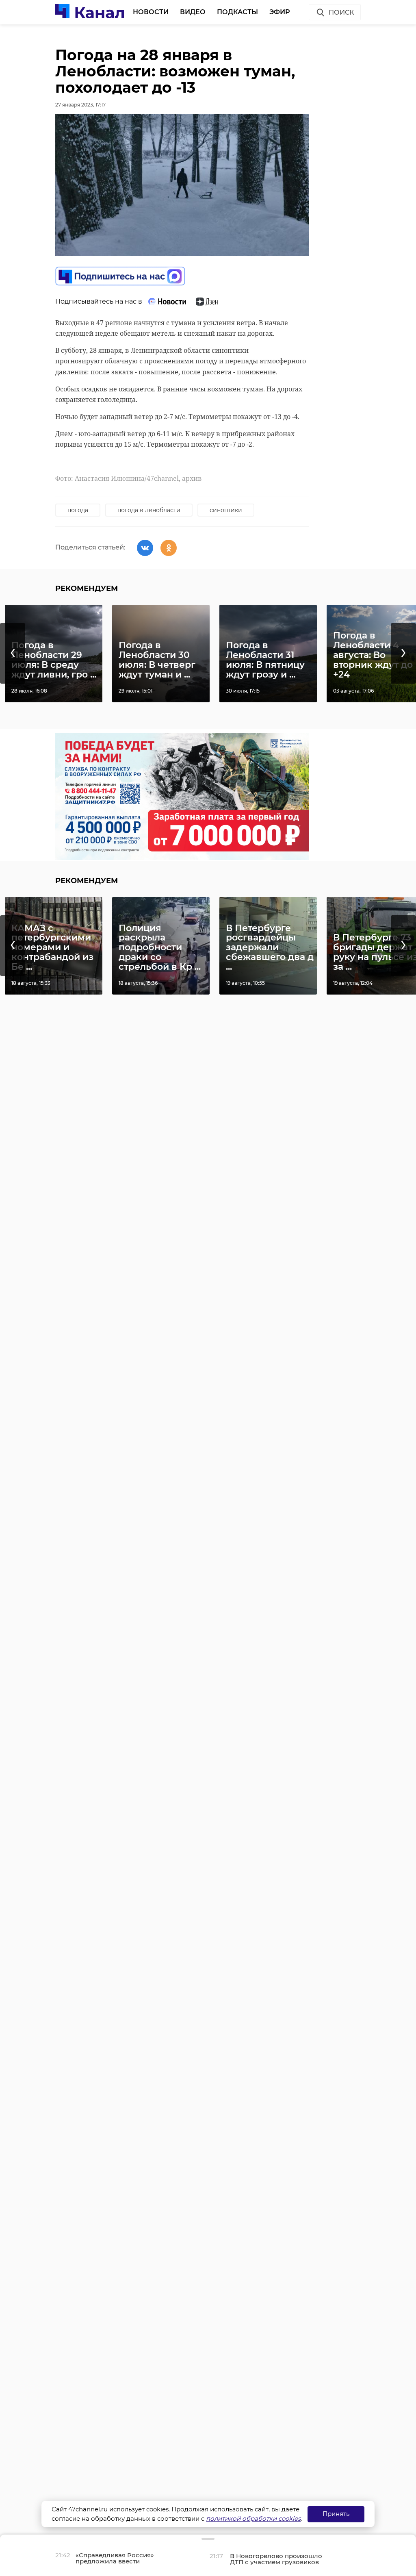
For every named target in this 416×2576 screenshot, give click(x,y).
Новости (151, 12)
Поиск (341, 12)
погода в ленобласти (149, 510)
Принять (336, 2514)
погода (78, 510)
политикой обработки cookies (253, 2518)
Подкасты (237, 12)
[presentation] (13, 653)
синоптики (226, 510)
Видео (193, 12)
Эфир (280, 12)
